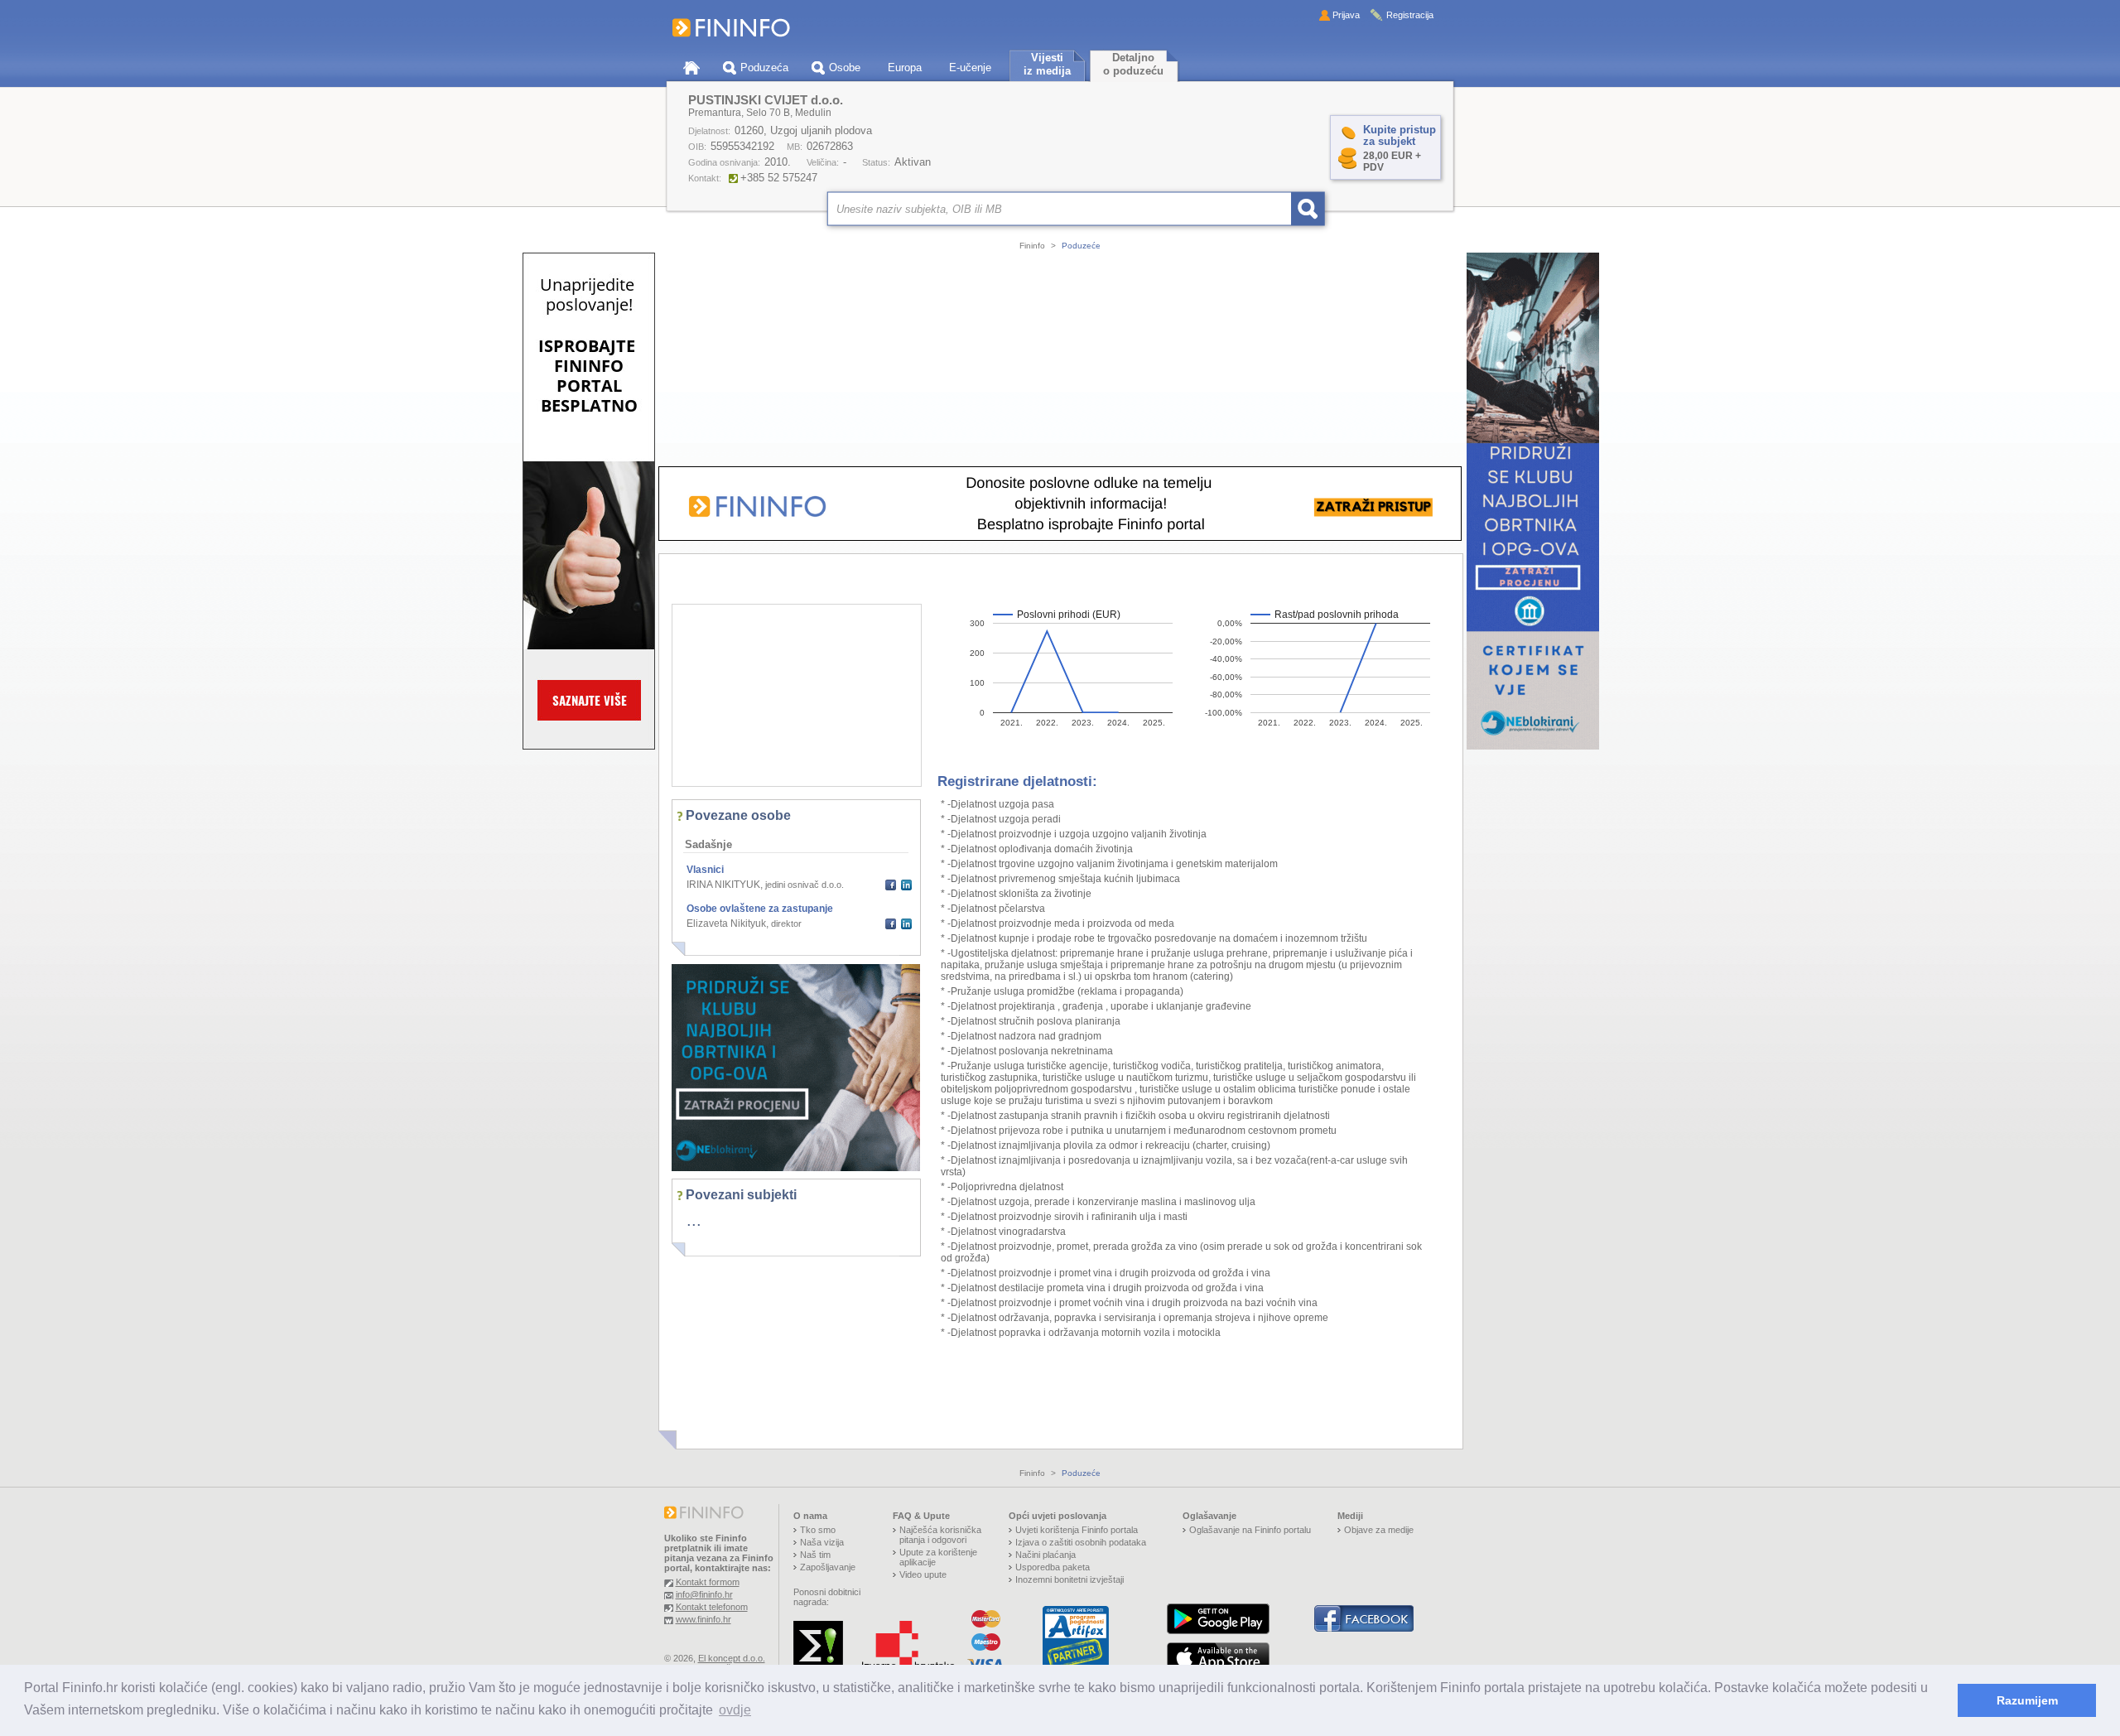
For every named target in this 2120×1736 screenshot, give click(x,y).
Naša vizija (822, 1542)
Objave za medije (1379, 1530)
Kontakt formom (708, 1582)
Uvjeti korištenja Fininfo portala (1077, 1530)
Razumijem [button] (2027, 1700)
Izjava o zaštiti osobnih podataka (1081, 1542)
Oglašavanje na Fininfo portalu (1250, 1530)
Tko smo (818, 1530)
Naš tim (815, 1555)
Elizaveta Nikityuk (726, 923)
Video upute (923, 1574)
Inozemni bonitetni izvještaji (1070, 1579)
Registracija (1410, 15)
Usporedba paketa (1053, 1567)
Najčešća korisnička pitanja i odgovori (940, 1535)
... (694, 1220)
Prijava (1346, 15)
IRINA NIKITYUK (723, 885)
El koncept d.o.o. (732, 1658)
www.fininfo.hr (703, 1619)
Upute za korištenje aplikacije (938, 1557)
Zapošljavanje (828, 1567)
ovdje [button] (735, 1710)
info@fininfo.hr (704, 1594)
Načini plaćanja (1046, 1555)
